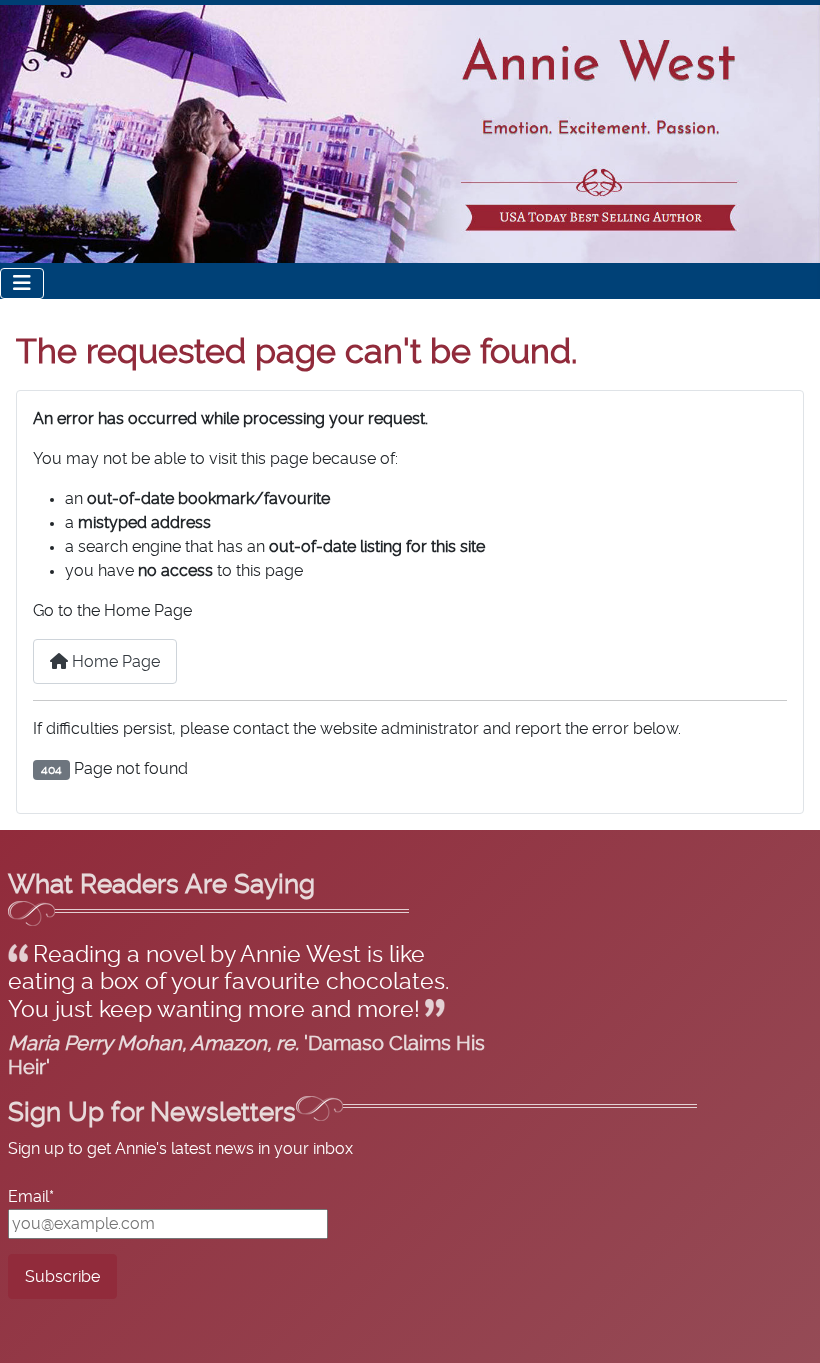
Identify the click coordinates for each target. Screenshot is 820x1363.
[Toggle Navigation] (22, 283)
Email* (31, 1197)
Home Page (114, 662)
